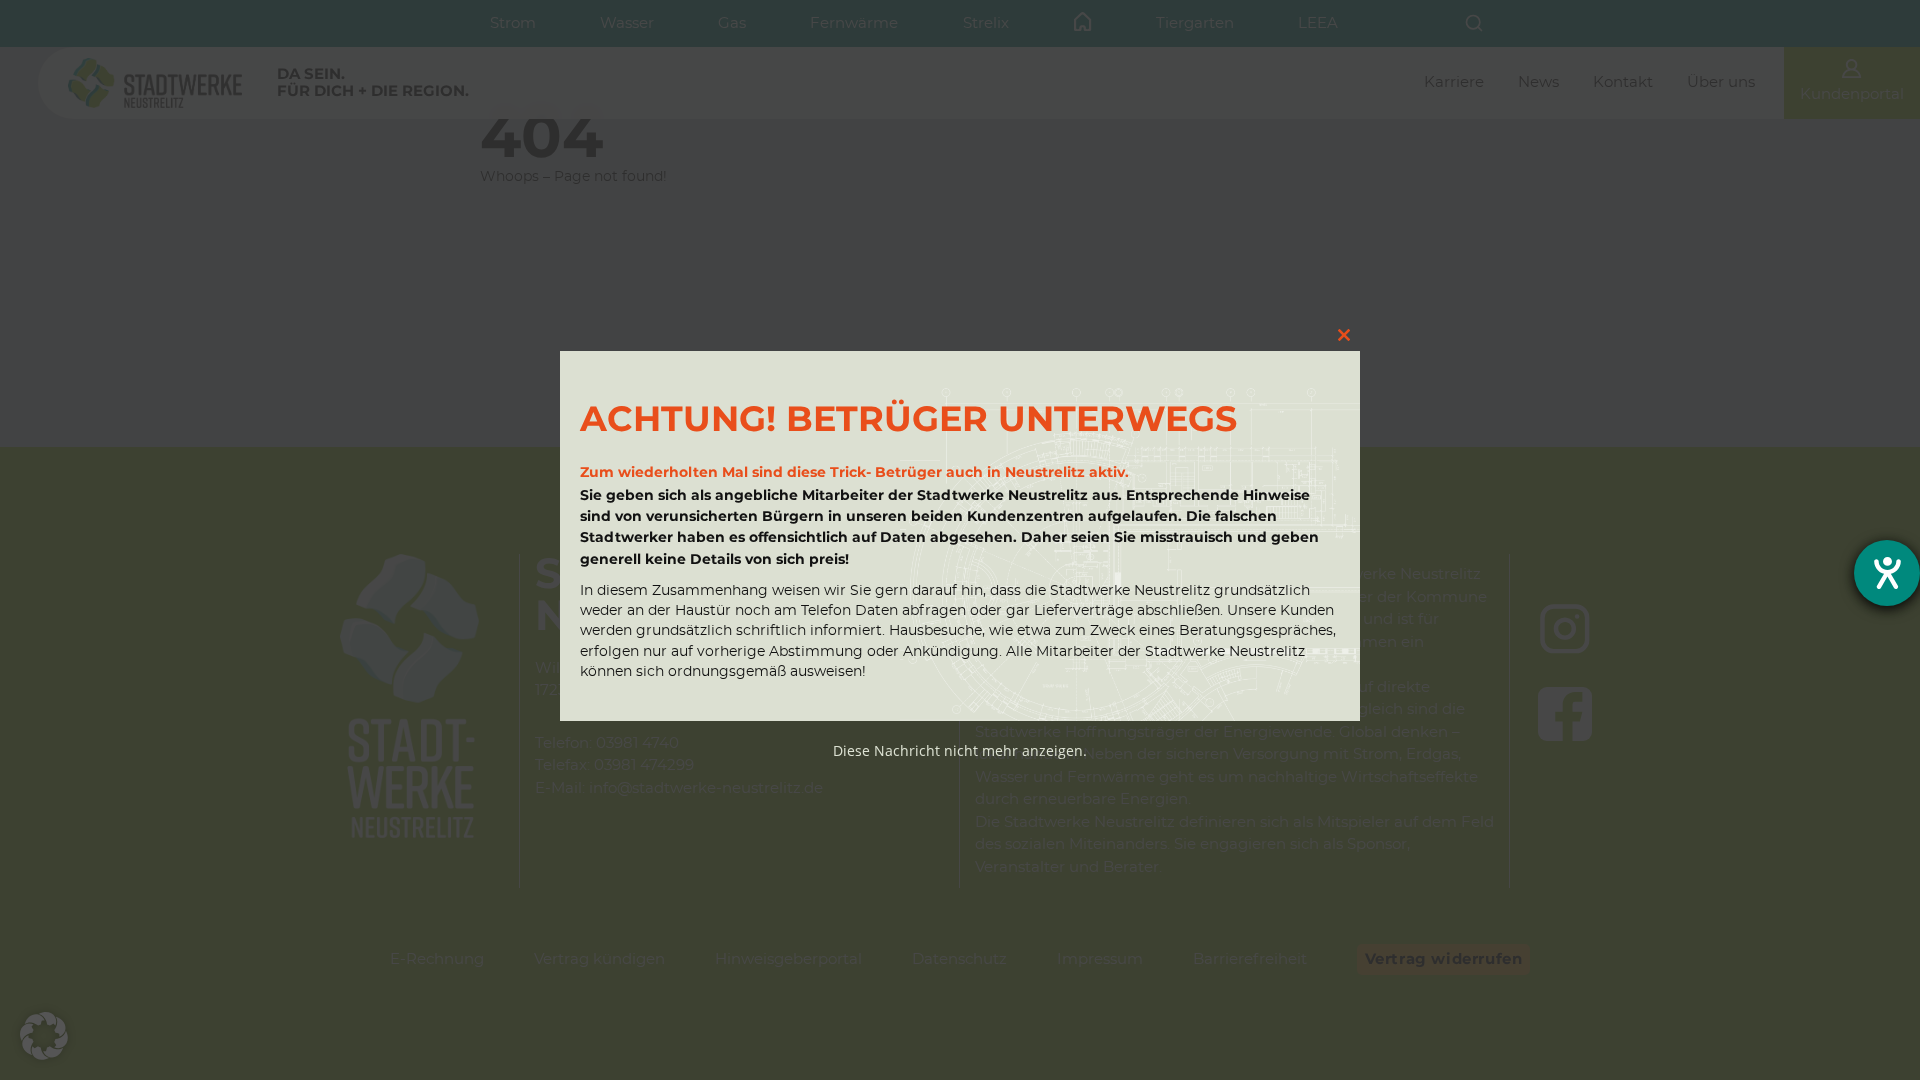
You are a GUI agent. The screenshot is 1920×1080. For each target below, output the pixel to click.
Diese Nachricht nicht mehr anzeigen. (960, 750)
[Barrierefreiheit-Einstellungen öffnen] (1887, 573)
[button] (44, 1036)
